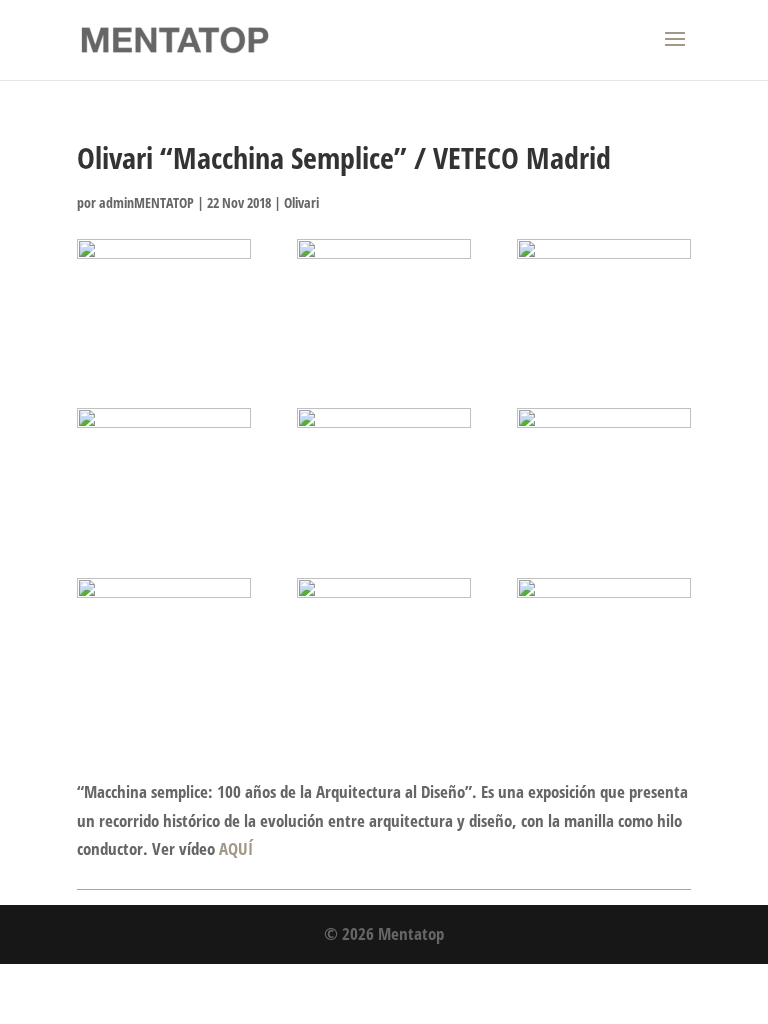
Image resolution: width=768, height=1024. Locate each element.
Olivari (301, 202)
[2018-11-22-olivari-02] (384, 301)
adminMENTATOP (146, 202)
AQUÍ (236, 848)
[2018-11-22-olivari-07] (164, 640)
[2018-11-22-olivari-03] (604, 301)
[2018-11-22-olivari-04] (164, 470)
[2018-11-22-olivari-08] (384, 640)
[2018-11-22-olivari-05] (384, 470)
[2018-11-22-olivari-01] (164, 301)
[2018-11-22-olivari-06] (604, 470)
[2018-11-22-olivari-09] (604, 640)
